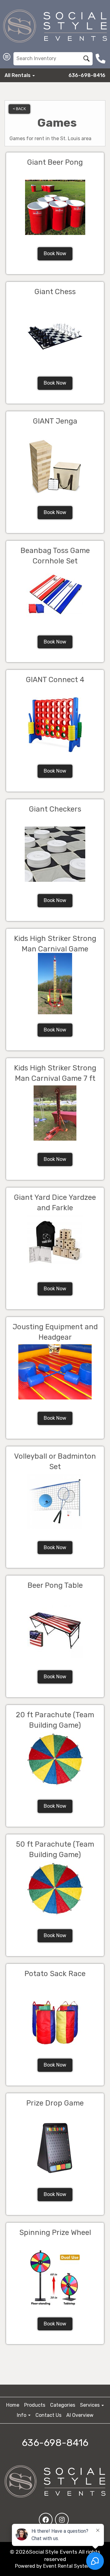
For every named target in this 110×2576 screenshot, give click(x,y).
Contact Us (48, 2415)
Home (13, 2405)
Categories (63, 2405)
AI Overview (80, 2415)
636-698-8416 (87, 75)
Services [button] (90, 2405)
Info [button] (22, 2415)
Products (35, 2405)
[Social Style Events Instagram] (62, 2520)
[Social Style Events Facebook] (46, 2520)
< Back (19, 109)
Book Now (55, 253)
